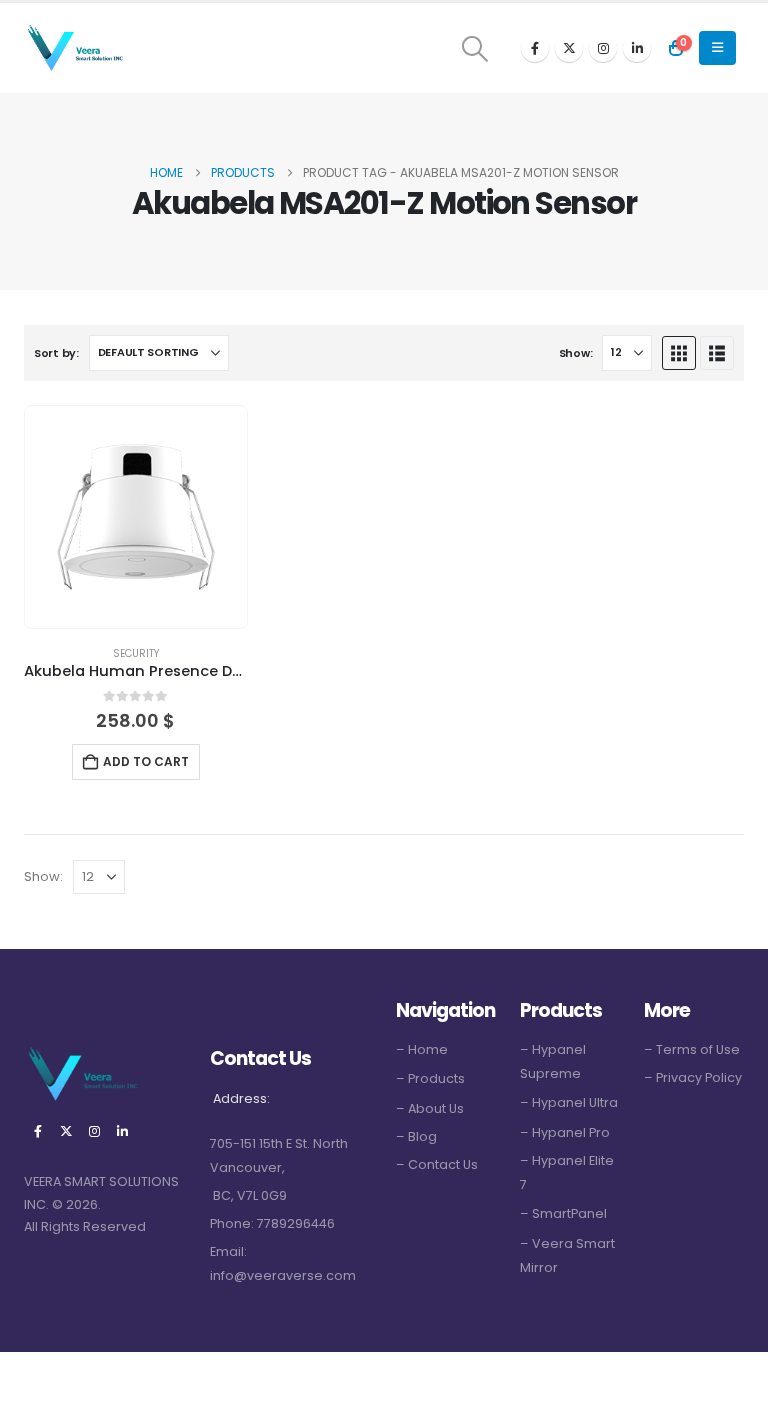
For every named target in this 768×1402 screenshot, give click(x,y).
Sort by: (56, 353)
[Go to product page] (136, 517)
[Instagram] (603, 48)
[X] (569, 48)
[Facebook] (535, 48)
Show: (576, 353)
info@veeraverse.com (283, 1275)
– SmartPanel (563, 1213)
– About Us (430, 1108)
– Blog (416, 1136)
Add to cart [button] (146, 761)
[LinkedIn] (637, 48)
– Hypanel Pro (565, 1132)
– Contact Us (437, 1164)
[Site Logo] (74, 48)
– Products (430, 1078)
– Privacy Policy (693, 1077)
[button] (475, 49)
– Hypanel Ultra (569, 1102)
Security (136, 653)
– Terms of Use (692, 1049)
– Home (422, 1049)
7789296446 (296, 1223)
